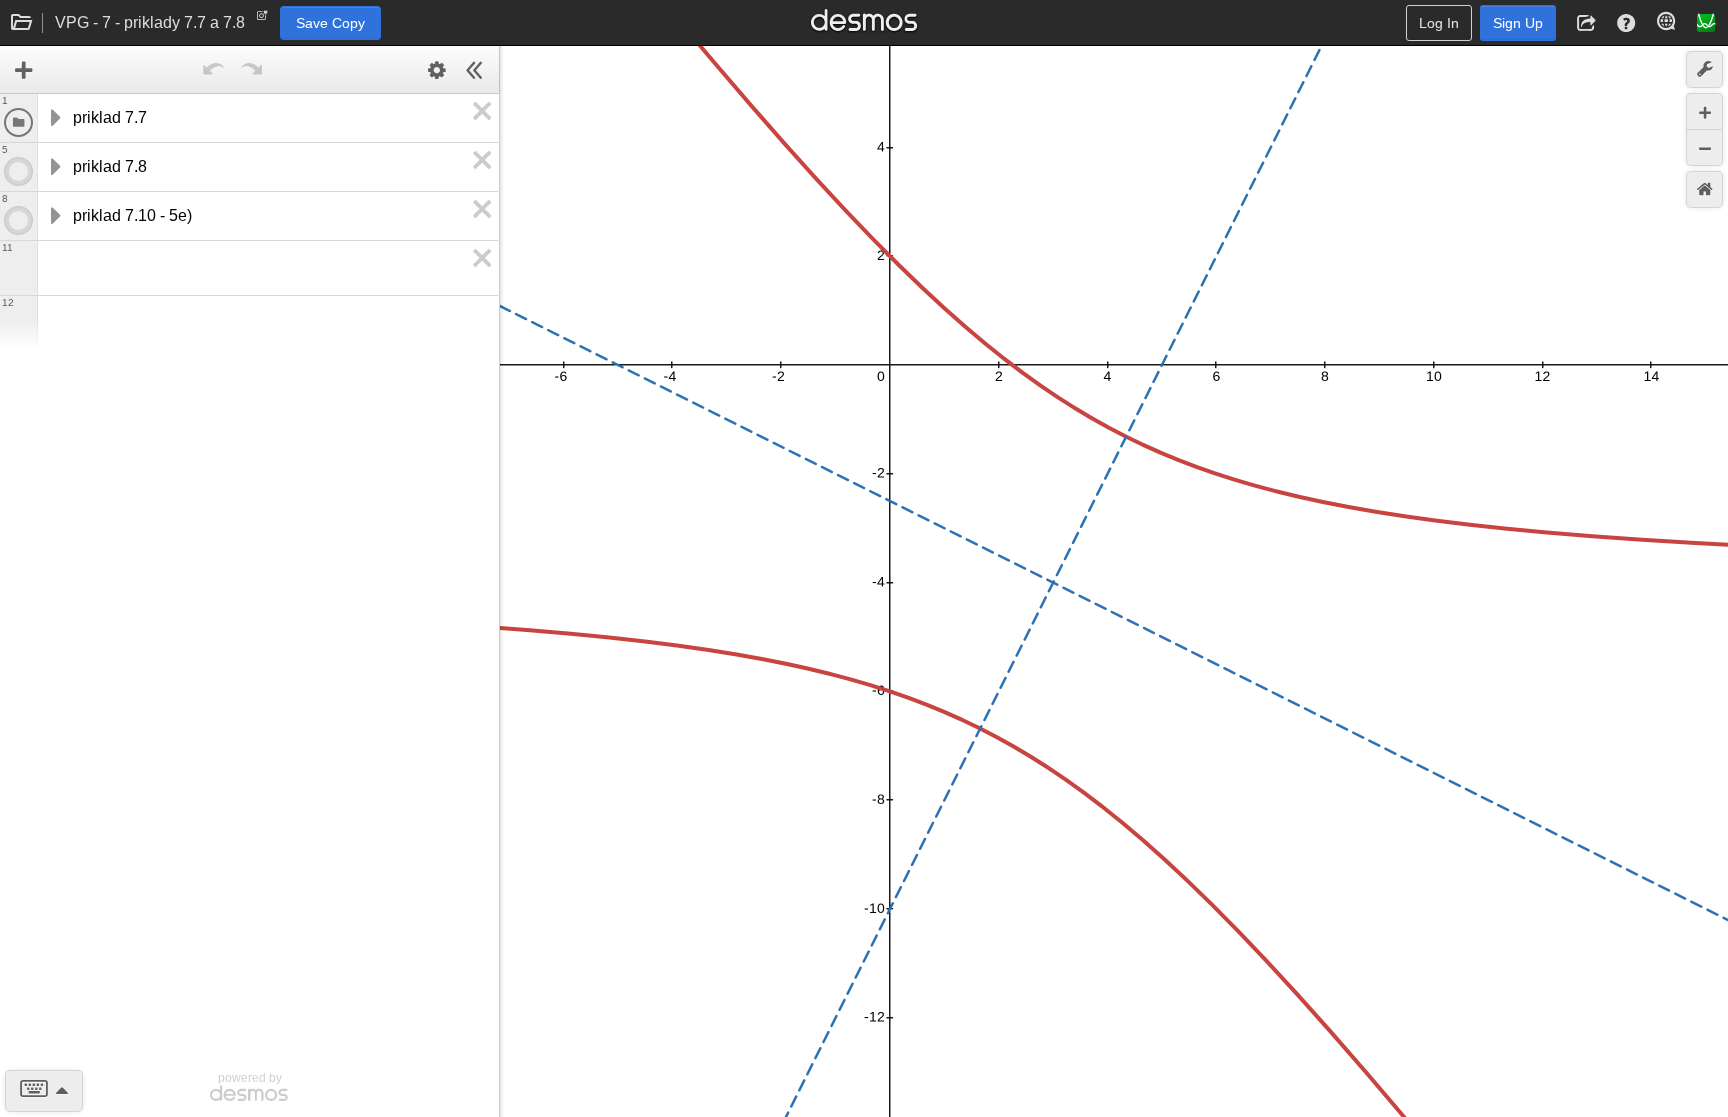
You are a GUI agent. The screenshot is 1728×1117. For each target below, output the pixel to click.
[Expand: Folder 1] (54, 118)
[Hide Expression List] (475, 70)
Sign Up (1518, 23)
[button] (1586, 23)
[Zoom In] (1704, 111)
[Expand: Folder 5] (54, 167)
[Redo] (252, 70)
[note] (262, 20)
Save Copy (330, 23)
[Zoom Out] (1704, 147)
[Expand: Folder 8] (54, 216)
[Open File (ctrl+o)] (22, 23)
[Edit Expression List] (437, 70)
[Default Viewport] (1704, 189)
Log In (1439, 23)
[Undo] (214, 70)
